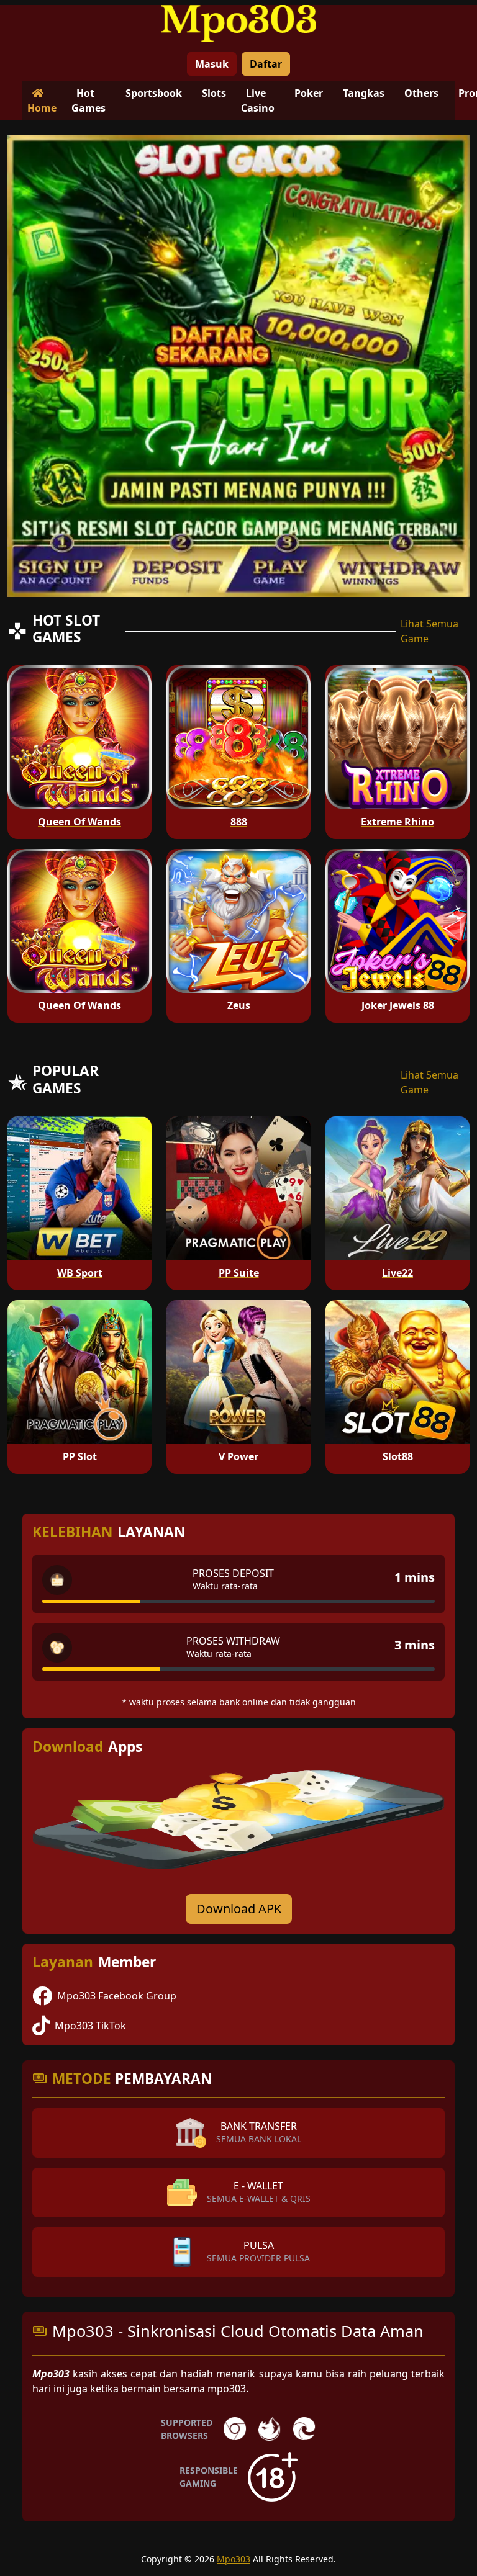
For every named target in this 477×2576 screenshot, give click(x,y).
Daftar (266, 64)
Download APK (239, 1909)
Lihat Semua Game (429, 631)
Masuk (212, 64)
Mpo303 (234, 2559)
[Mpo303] (238, 24)
